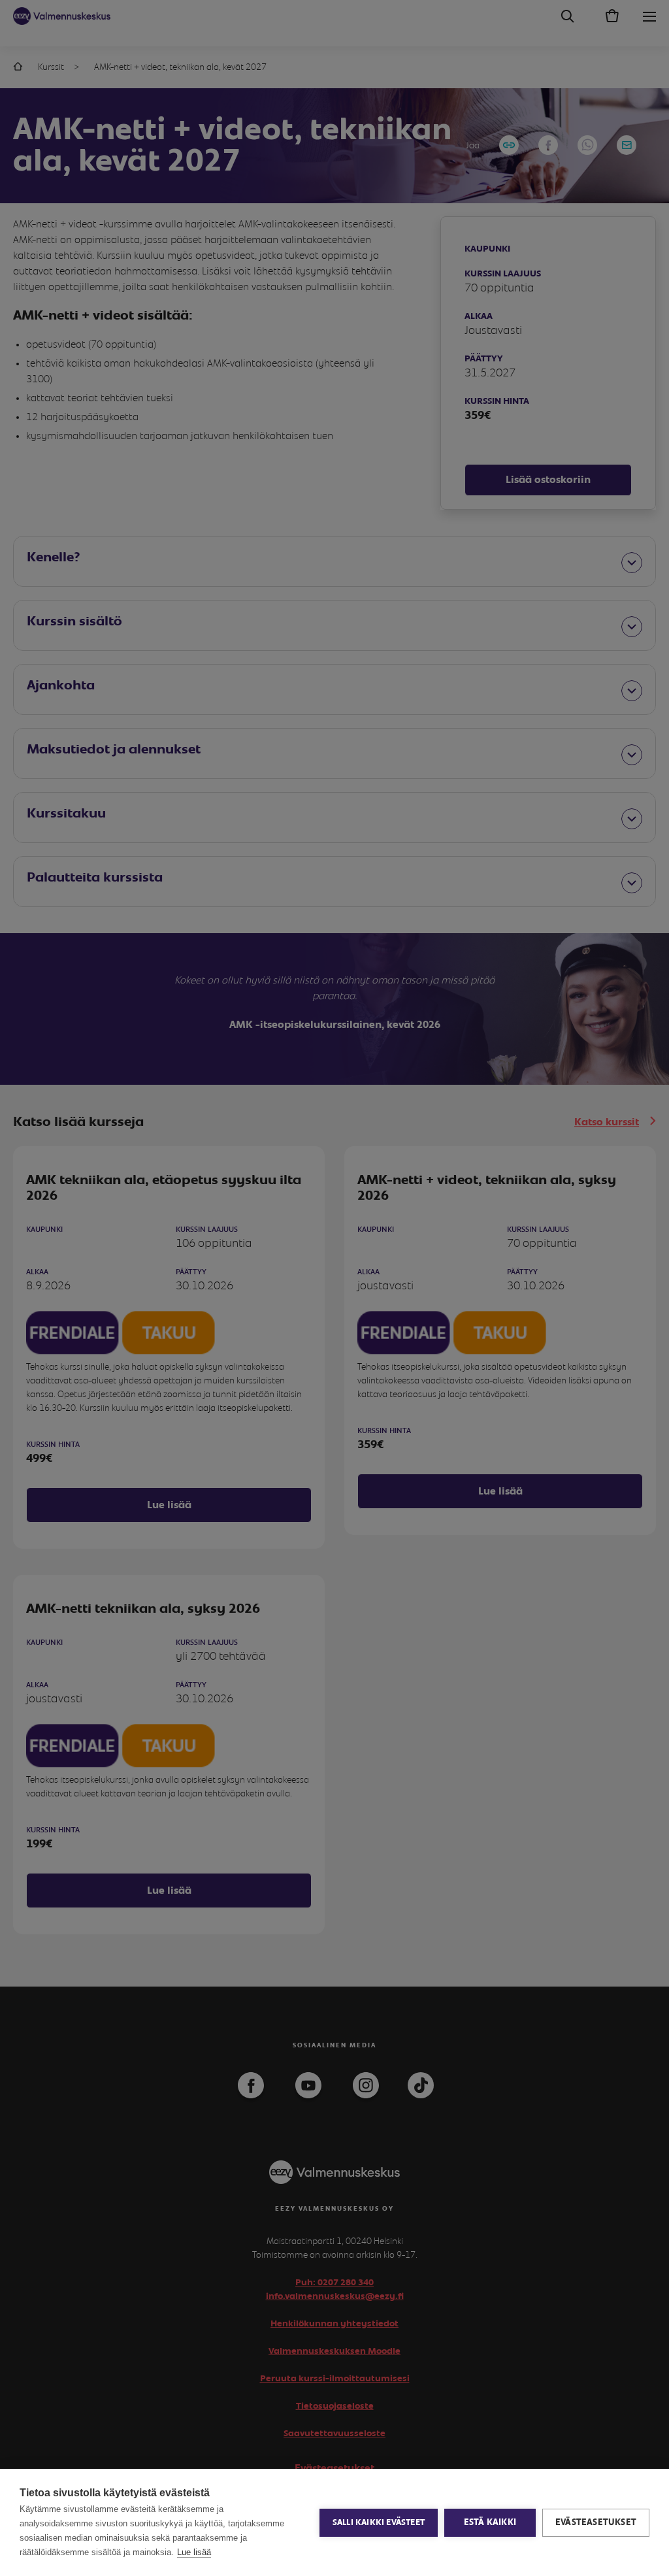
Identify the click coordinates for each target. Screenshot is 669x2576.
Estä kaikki (490, 2522)
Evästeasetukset (596, 2522)
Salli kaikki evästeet (379, 2523)
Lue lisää (194, 2552)
